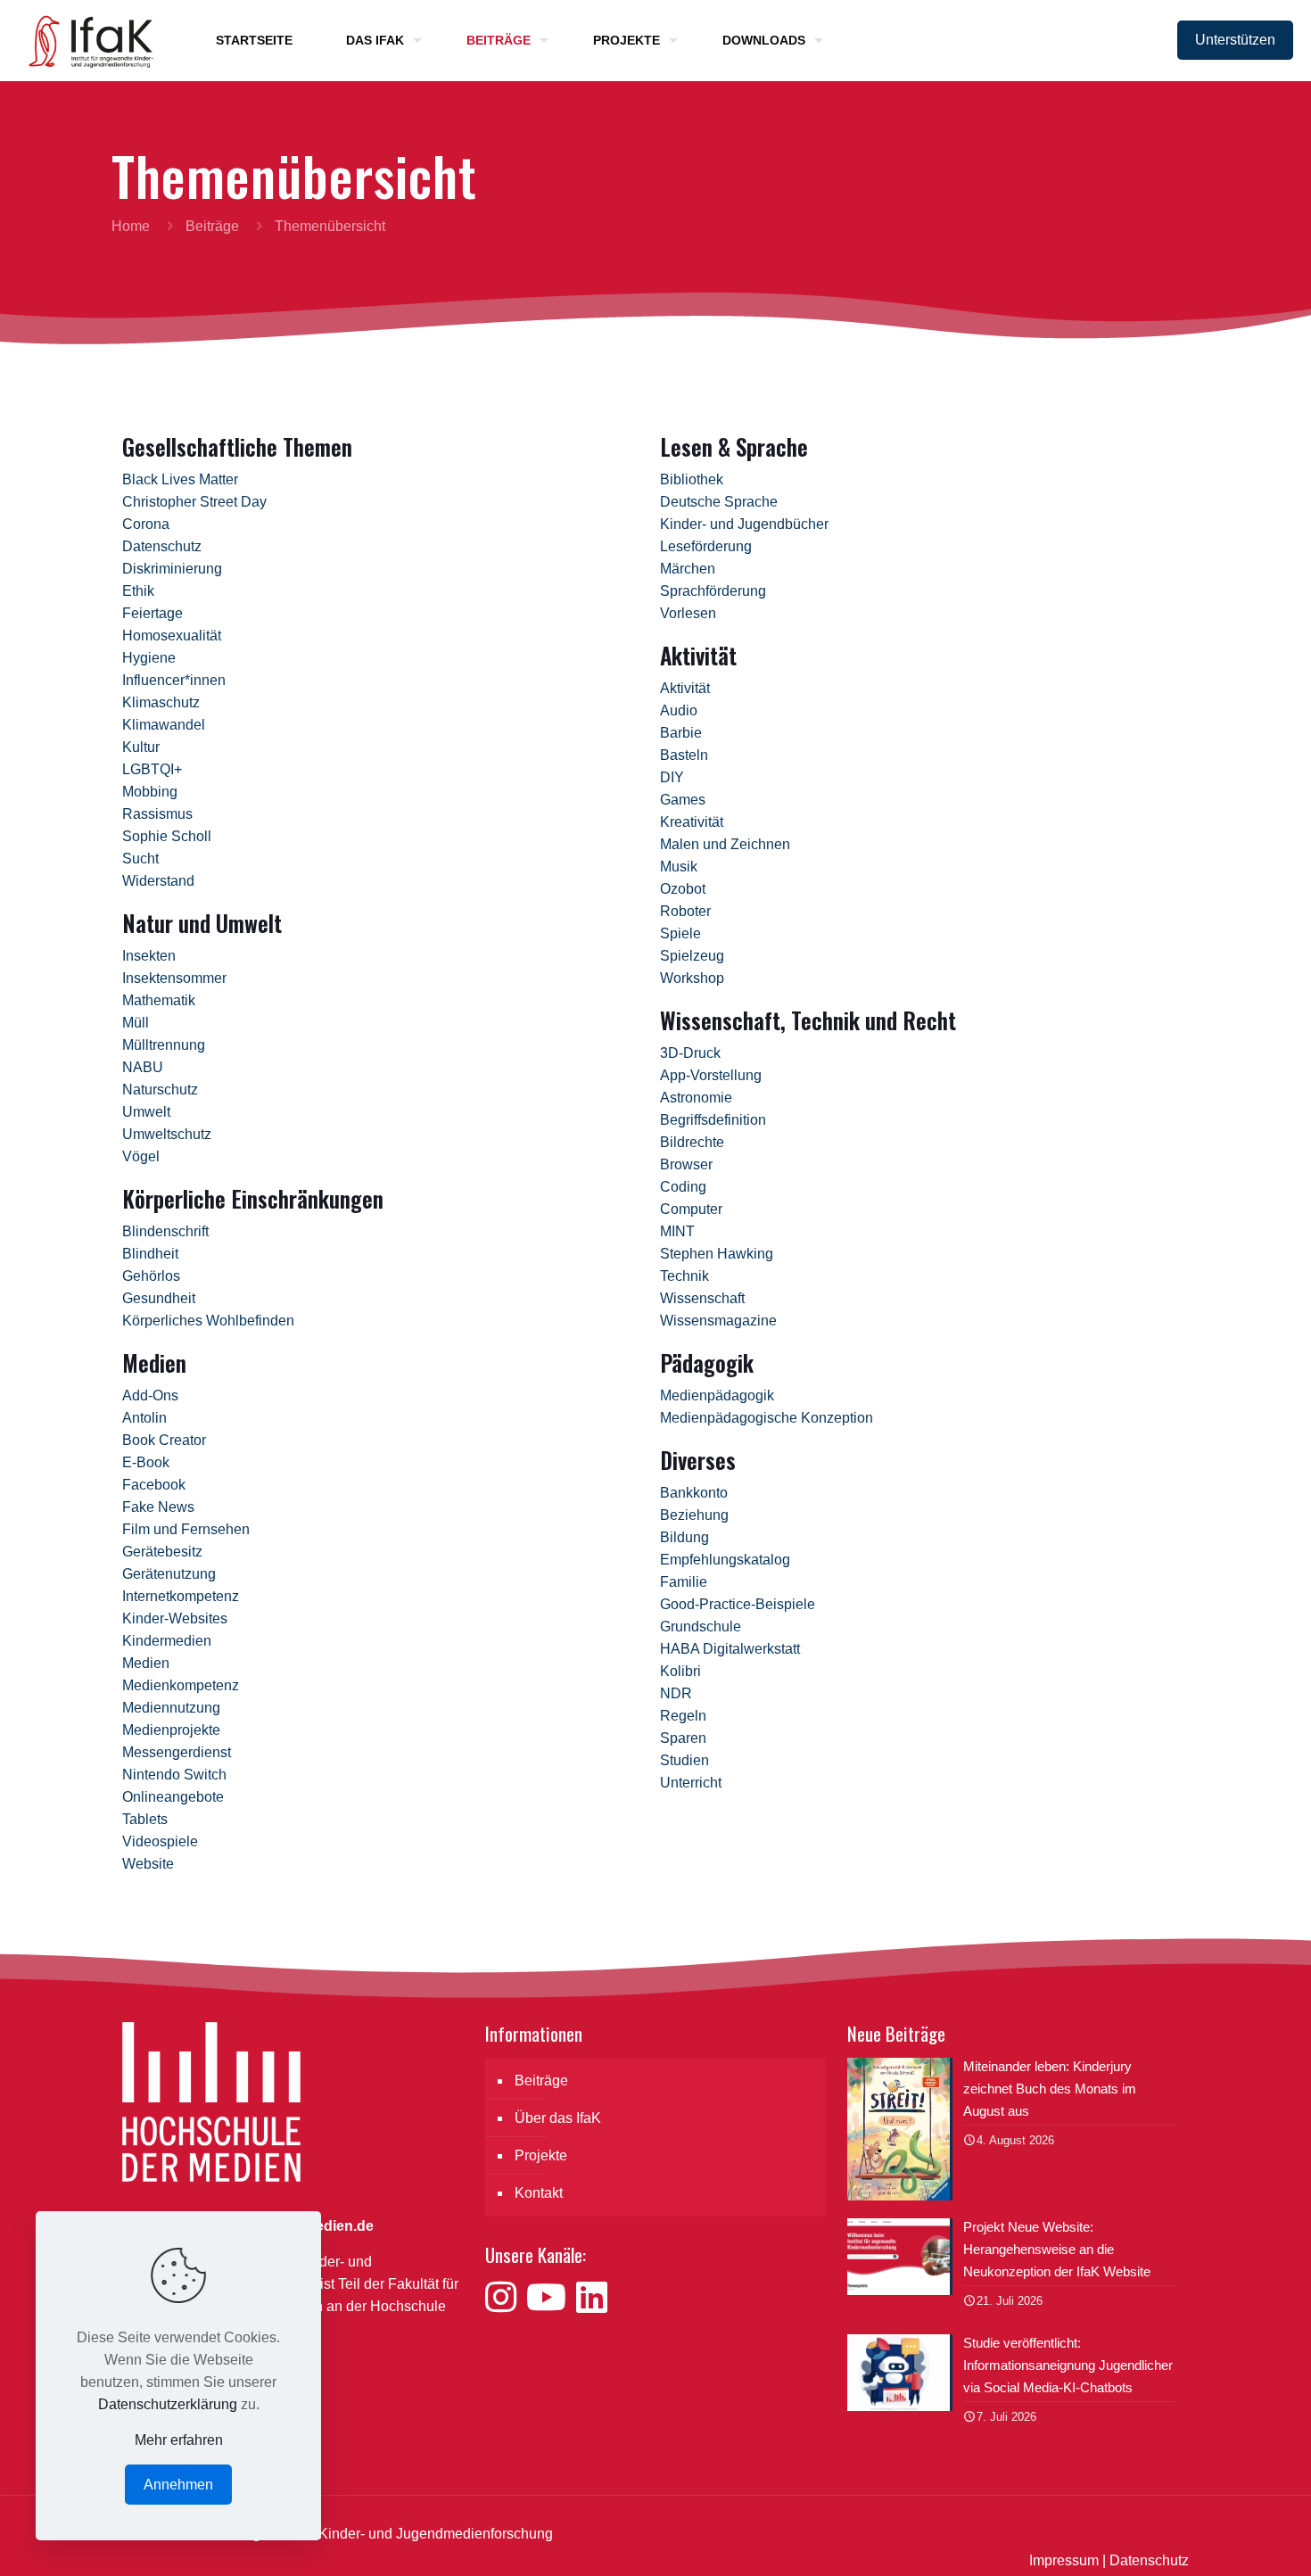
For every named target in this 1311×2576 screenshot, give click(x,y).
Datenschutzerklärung (168, 2404)
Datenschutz (1149, 2560)
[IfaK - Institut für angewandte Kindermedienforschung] (86, 40)
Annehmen (178, 2485)
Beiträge (212, 226)
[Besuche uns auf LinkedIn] (592, 2298)
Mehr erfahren (179, 2440)
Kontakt (539, 2193)
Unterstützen (1235, 40)
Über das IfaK (558, 2118)
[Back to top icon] (1225, 2539)
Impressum (1064, 2560)
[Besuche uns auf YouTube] (551, 2298)
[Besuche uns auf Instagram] (506, 2298)
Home (131, 226)
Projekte (541, 2155)
